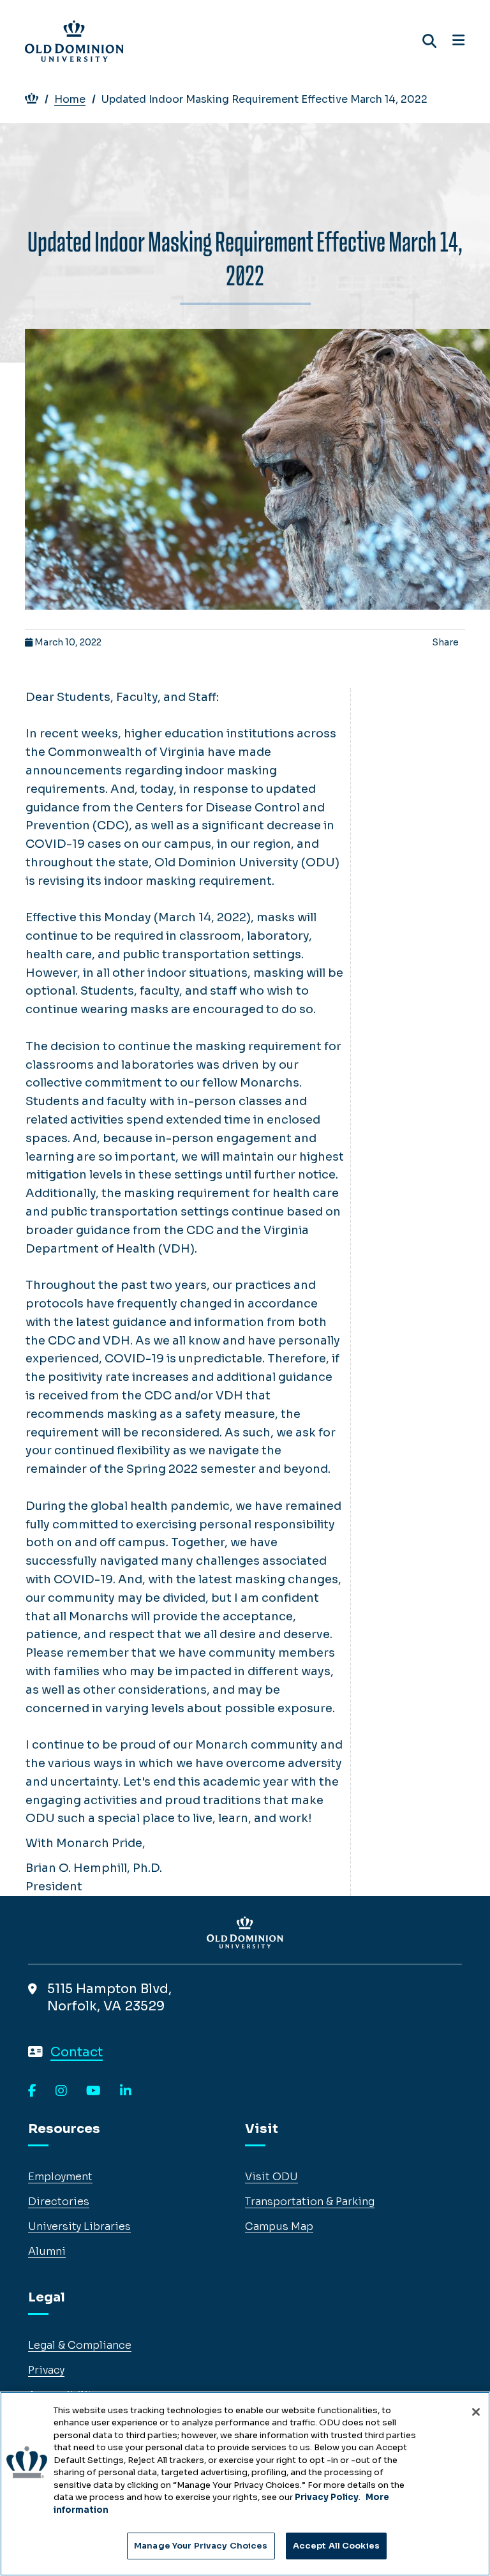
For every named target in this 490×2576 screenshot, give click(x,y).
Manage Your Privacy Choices (201, 2546)
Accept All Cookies (336, 2546)
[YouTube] (93, 2091)
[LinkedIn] (126, 2091)
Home (70, 99)
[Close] (476, 2412)
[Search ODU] (429, 41)
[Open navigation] (458, 41)
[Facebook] (32, 2091)
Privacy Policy (327, 2497)
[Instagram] (61, 2091)
